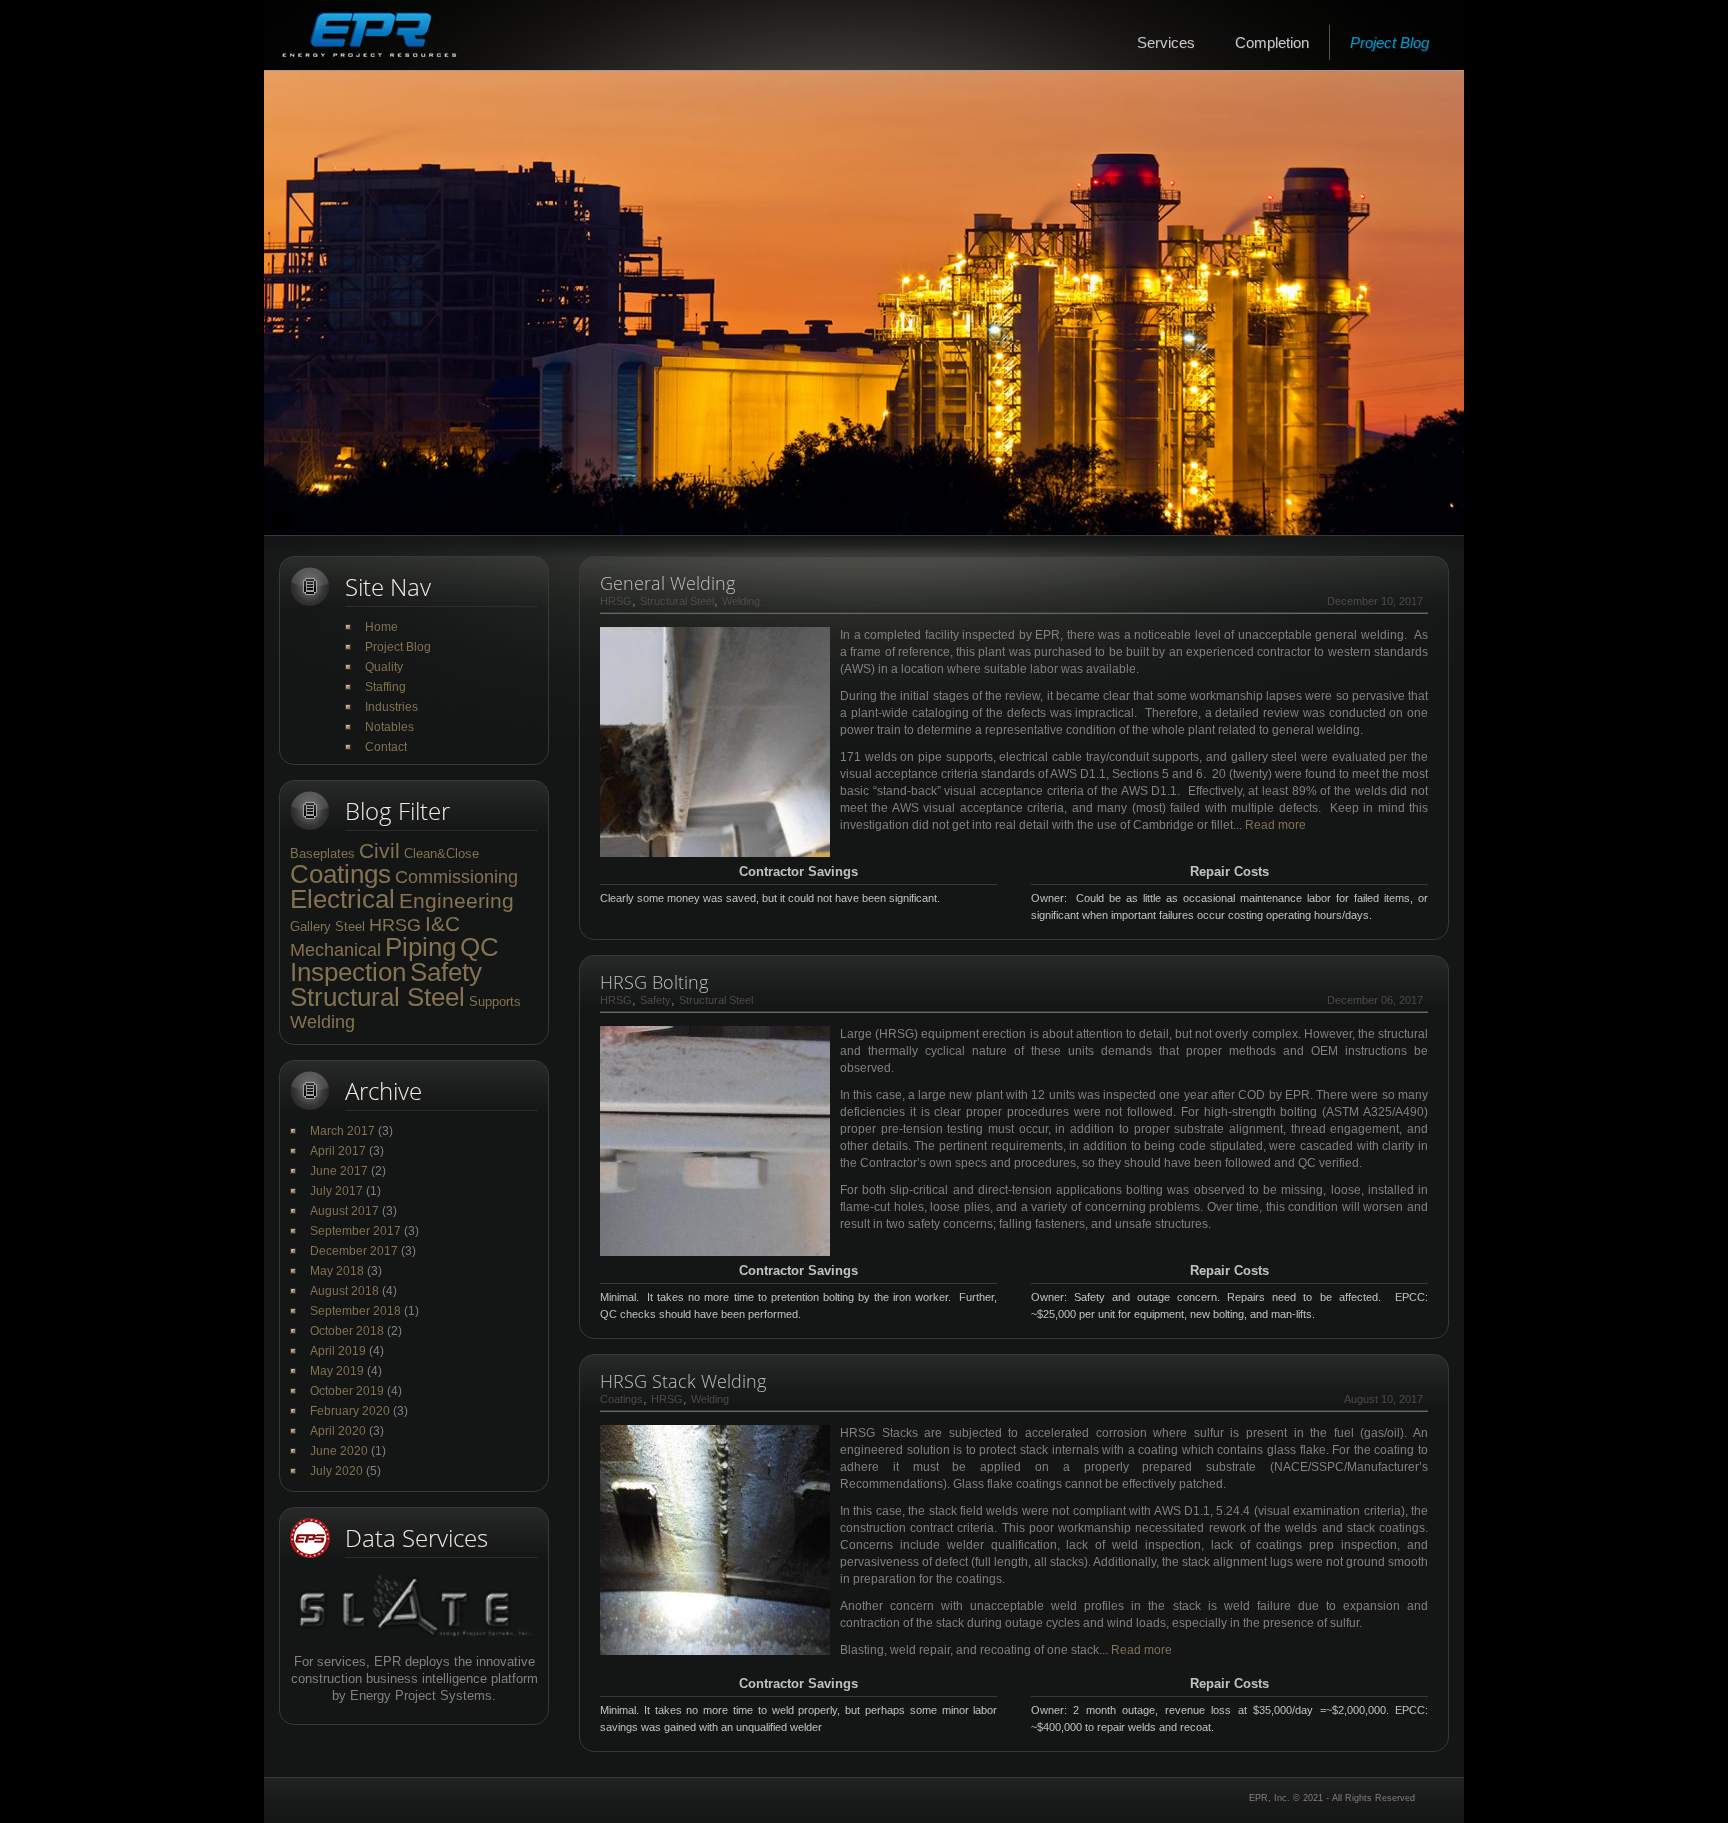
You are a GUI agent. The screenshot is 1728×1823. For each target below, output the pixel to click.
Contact (386, 747)
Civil (379, 850)
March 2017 (342, 1131)
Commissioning (456, 877)
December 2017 (354, 1251)
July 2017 (336, 1191)
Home (381, 627)
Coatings (340, 874)
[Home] (369, 35)
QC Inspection (394, 959)
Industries (391, 707)
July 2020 (336, 1471)
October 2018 (347, 1331)
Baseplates (322, 853)
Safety (446, 972)
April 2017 (338, 1151)
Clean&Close (441, 853)
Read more (1275, 825)
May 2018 (337, 1271)
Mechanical (335, 950)
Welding (322, 1022)
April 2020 (338, 1431)
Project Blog (1389, 42)
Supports (495, 1001)
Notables (389, 727)
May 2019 (337, 1371)
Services (1166, 42)
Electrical (342, 899)
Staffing (385, 687)
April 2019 (338, 1351)
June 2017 (339, 1171)
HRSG (395, 925)
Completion (1272, 42)
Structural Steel (377, 997)
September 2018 (355, 1311)
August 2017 (344, 1211)
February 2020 (350, 1411)
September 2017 (355, 1231)
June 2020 (339, 1451)
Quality (384, 667)
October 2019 (347, 1391)
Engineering (456, 900)
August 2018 (344, 1291)
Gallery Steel (327, 926)
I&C (442, 923)
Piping (420, 947)
